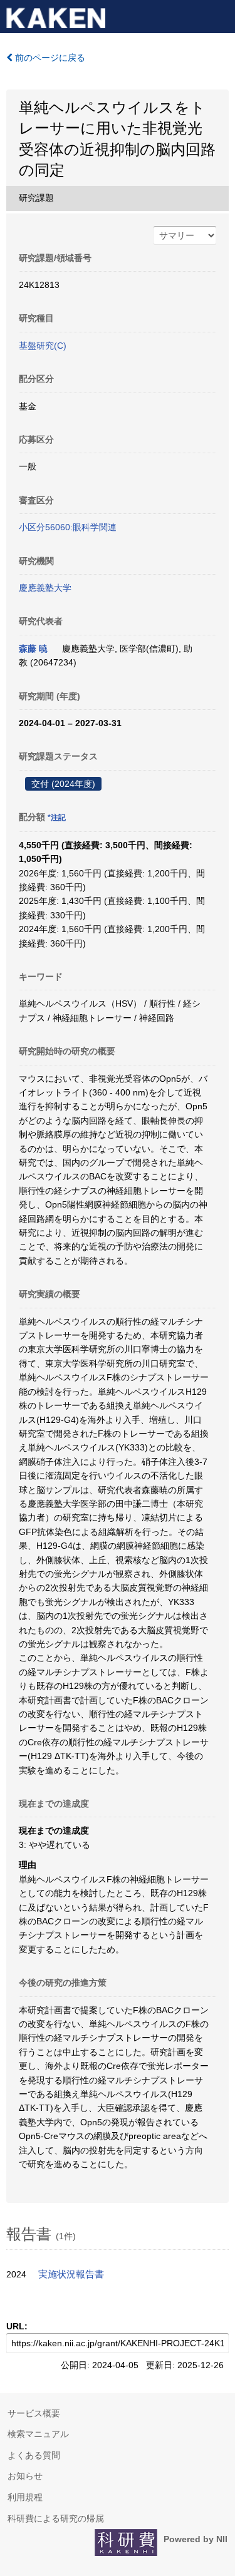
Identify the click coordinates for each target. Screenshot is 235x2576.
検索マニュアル (38, 2434)
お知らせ (25, 2476)
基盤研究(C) (43, 346)
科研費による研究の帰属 (56, 2518)
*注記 (57, 818)
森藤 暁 (33, 649)
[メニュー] (220, 15)
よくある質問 (34, 2455)
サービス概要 (34, 2413)
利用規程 (25, 2497)
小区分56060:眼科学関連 (68, 527)
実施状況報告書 (71, 2274)
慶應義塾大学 (45, 588)
